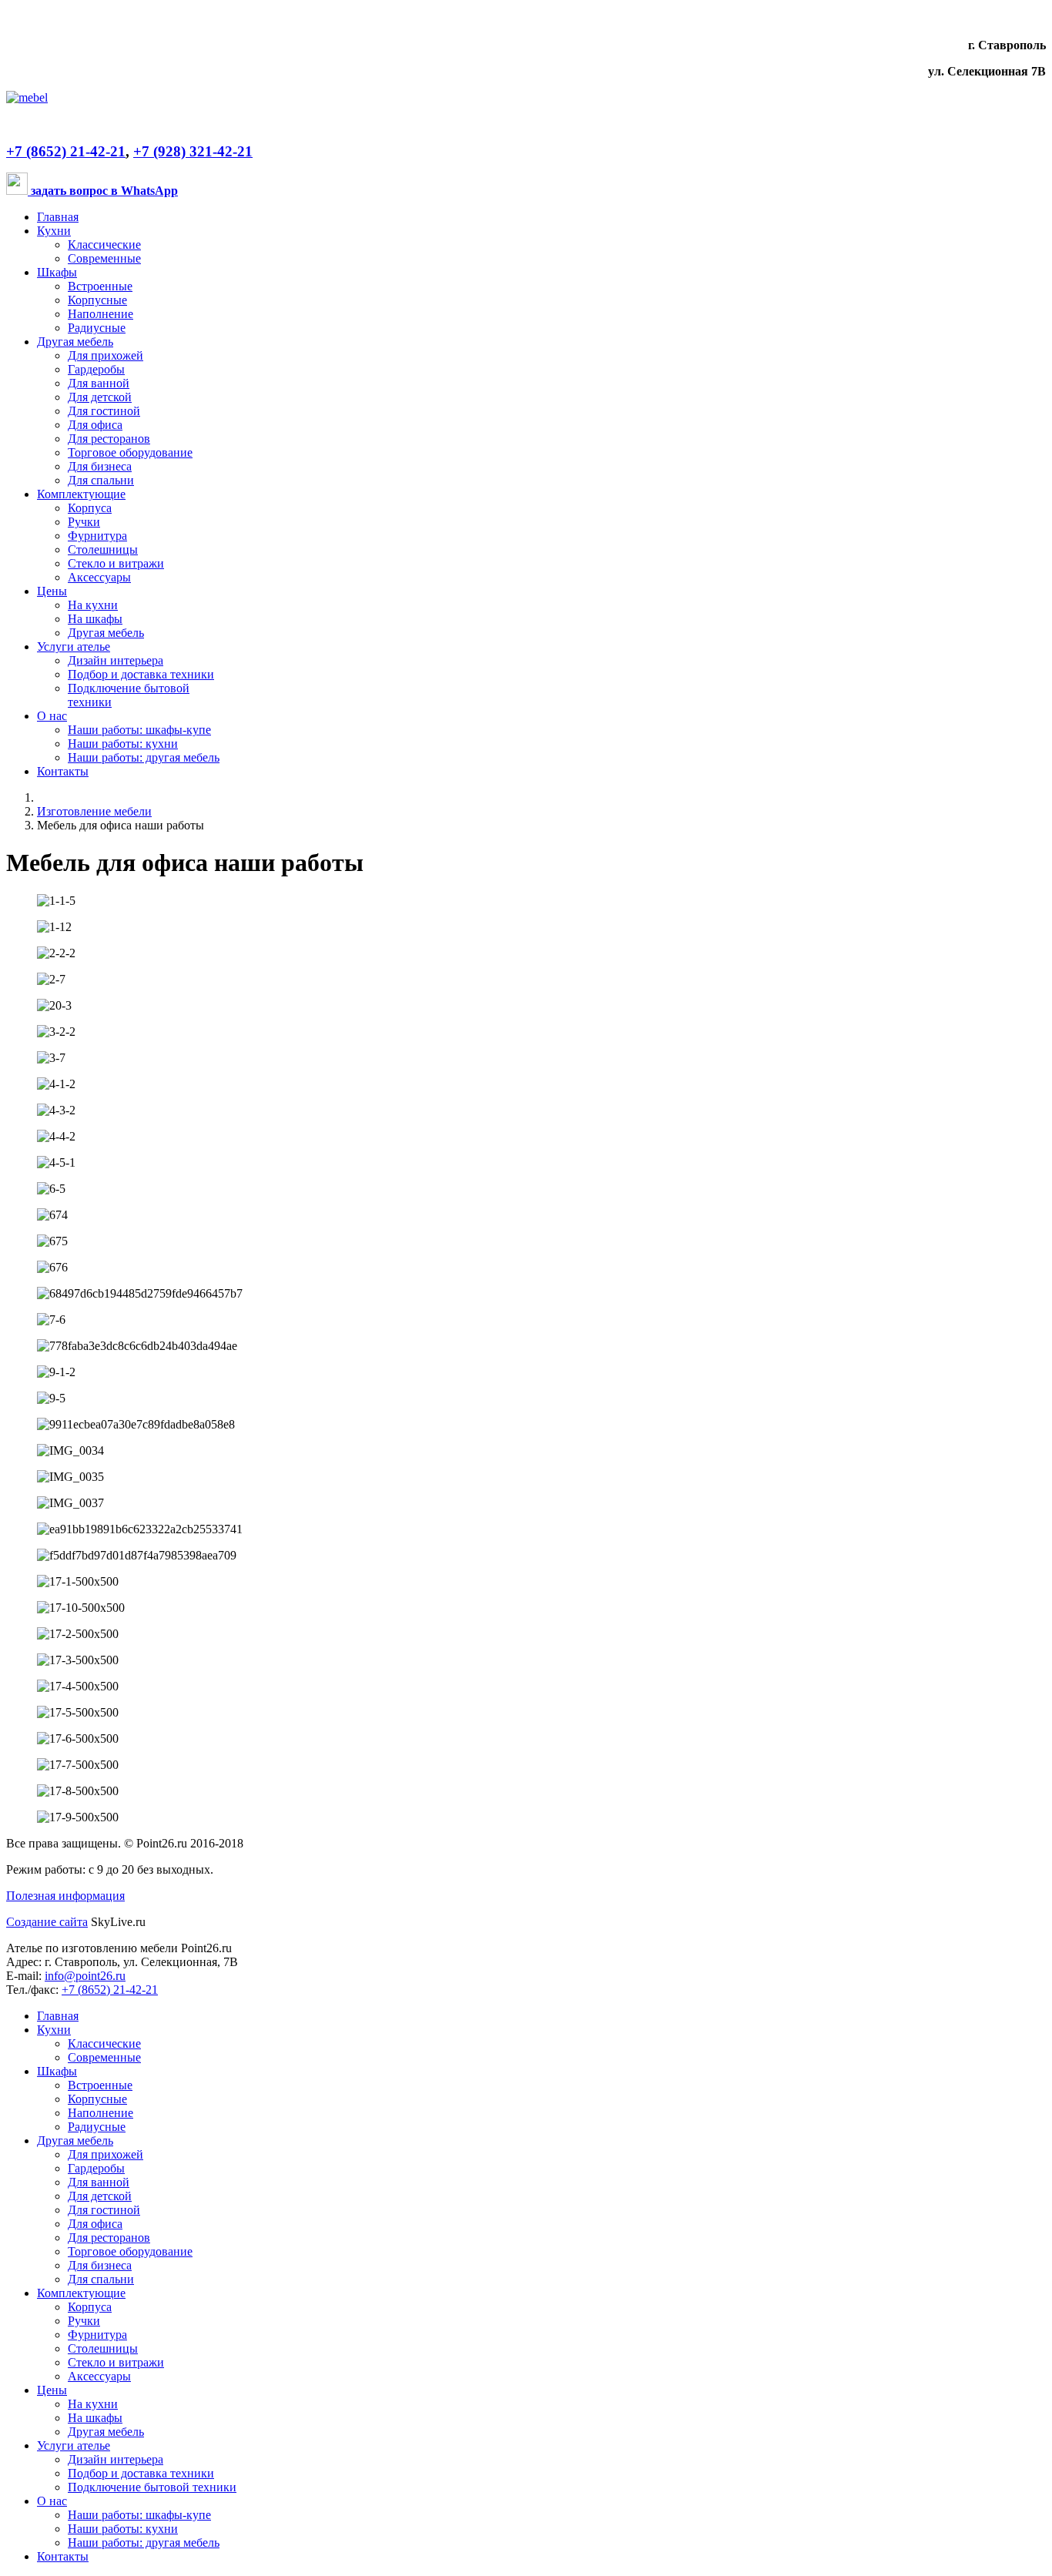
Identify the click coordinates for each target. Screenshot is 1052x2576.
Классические (104, 245)
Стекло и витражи (116, 563)
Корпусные (97, 300)
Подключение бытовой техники (152, 2487)
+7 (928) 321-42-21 (193, 151)
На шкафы (95, 619)
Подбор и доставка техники (141, 674)
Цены (52, 591)
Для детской (100, 397)
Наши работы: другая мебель (144, 757)
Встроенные (100, 286)
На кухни (93, 605)
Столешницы (103, 549)
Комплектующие (81, 494)
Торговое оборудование (130, 452)
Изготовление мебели (94, 811)
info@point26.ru (85, 1976)
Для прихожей (106, 355)
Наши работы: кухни (123, 744)
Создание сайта (47, 1922)
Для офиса (95, 425)
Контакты (63, 771)
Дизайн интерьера (116, 660)
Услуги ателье (74, 647)
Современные (104, 258)
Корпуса (90, 508)
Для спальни (101, 480)
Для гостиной (104, 411)
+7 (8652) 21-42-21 (66, 151)
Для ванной (99, 383)
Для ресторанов (109, 439)
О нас (52, 716)
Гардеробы (96, 369)
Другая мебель (75, 342)
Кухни (54, 231)
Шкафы (57, 272)
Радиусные (97, 328)
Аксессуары (99, 577)
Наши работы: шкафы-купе (139, 730)
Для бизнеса (100, 466)
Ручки (84, 522)
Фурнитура (97, 536)
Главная (58, 217)
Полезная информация (65, 1896)
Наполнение (101, 314)
